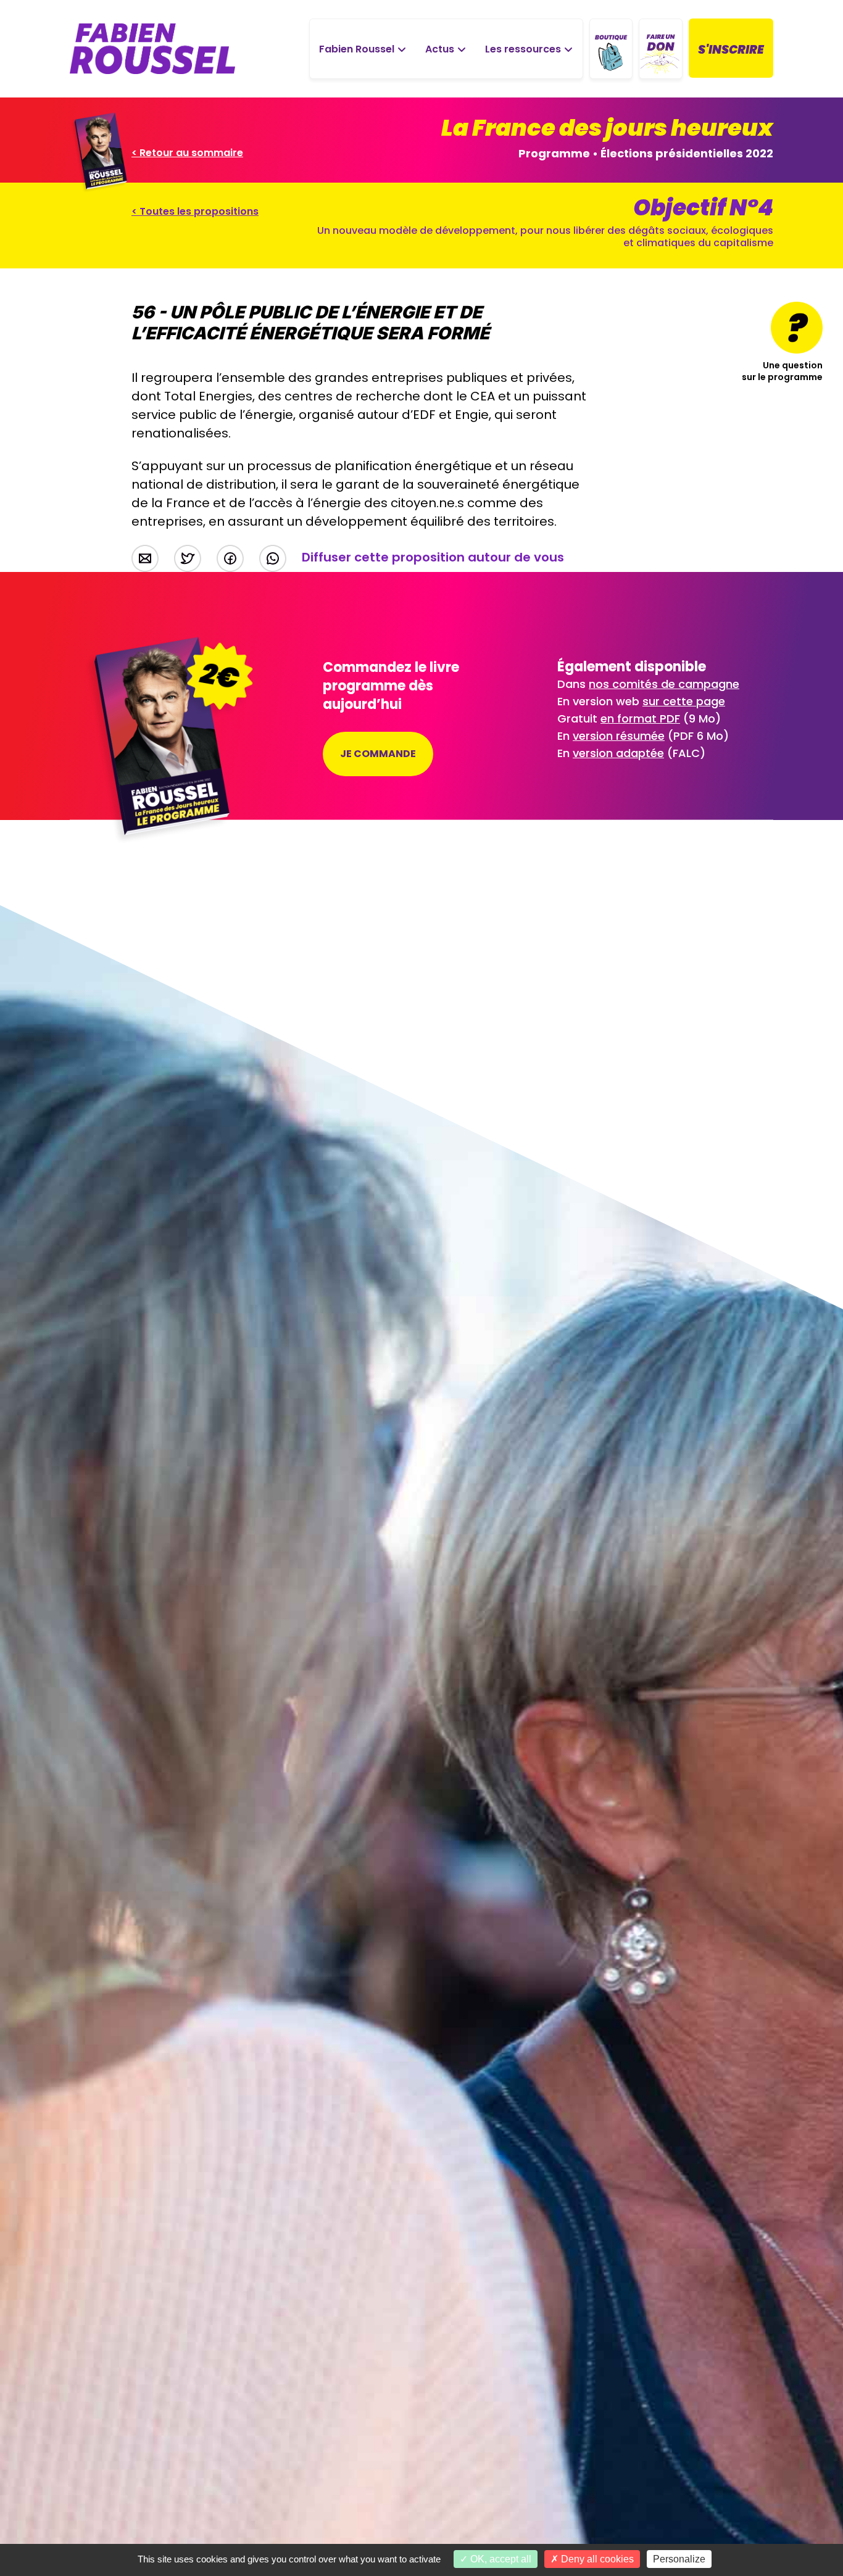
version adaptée (618, 753)
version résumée (619, 736)
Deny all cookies (596, 2559)
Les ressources (523, 49)
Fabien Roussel (357, 49)
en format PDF (640, 719)
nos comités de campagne (664, 684)
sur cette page (684, 701)
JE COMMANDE (378, 754)
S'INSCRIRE (731, 50)
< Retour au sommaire (187, 153)
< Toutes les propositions (195, 211)
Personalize (679, 2559)
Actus (440, 49)
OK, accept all (500, 2559)
